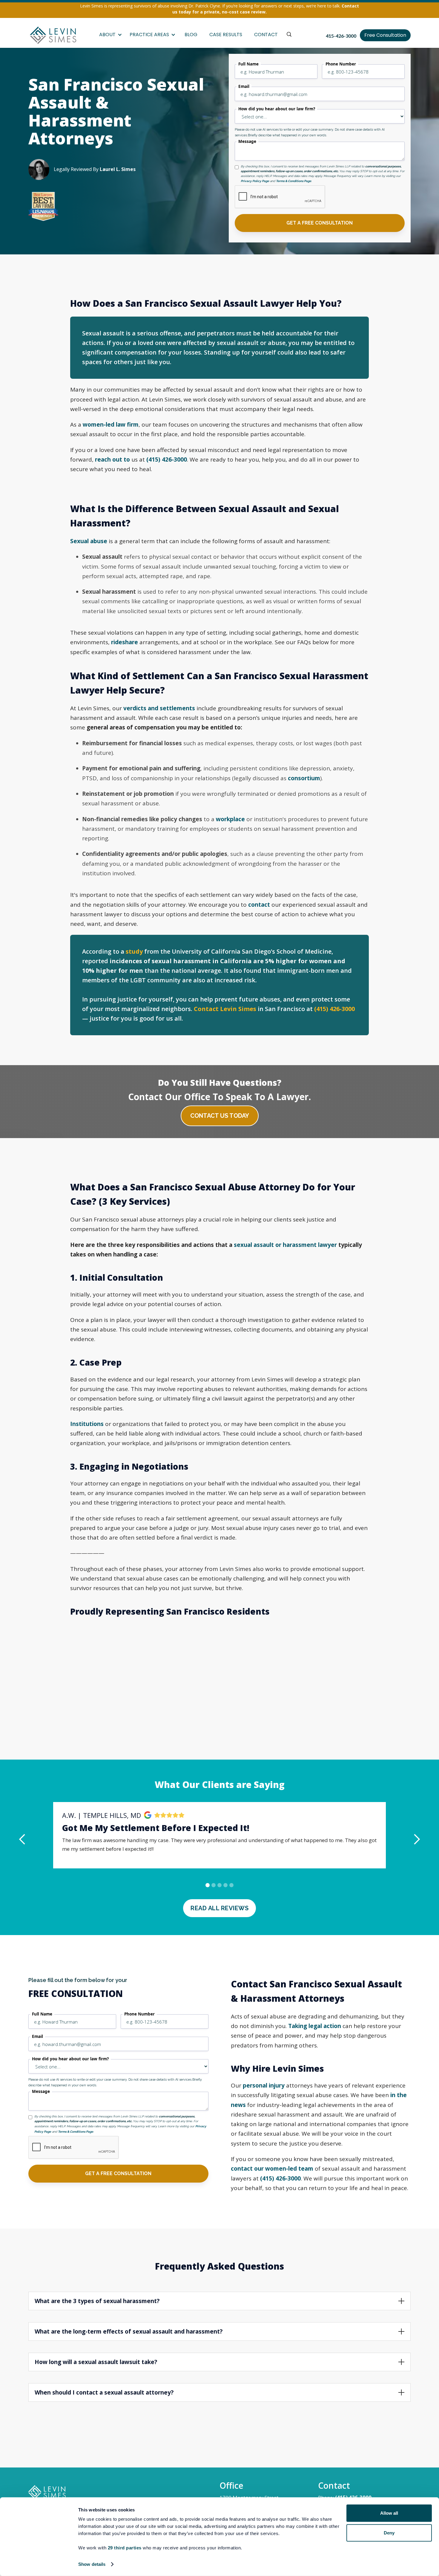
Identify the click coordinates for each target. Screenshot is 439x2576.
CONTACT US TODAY (220, 1116)
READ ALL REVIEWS (219, 1908)
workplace (230, 819)
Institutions (87, 1424)
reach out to (112, 459)
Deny (389, 2533)
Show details (92, 2564)
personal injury (264, 2085)
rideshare (125, 642)
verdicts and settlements (159, 708)
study (134, 951)
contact (259, 905)
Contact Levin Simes (225, 1009)
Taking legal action (315, 2026)
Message (247, 142)
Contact (266, 35)
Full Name (248, 64)
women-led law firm (111, 425)
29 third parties (125, 2548)
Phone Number (341, 64)
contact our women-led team (272, 2169)
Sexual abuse (89, 541)
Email (244, 87)
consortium (304, 778)
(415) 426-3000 (167, 459)
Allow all (389, 2513)
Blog (191, 35)
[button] (110, 35)
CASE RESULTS (226, 35)
